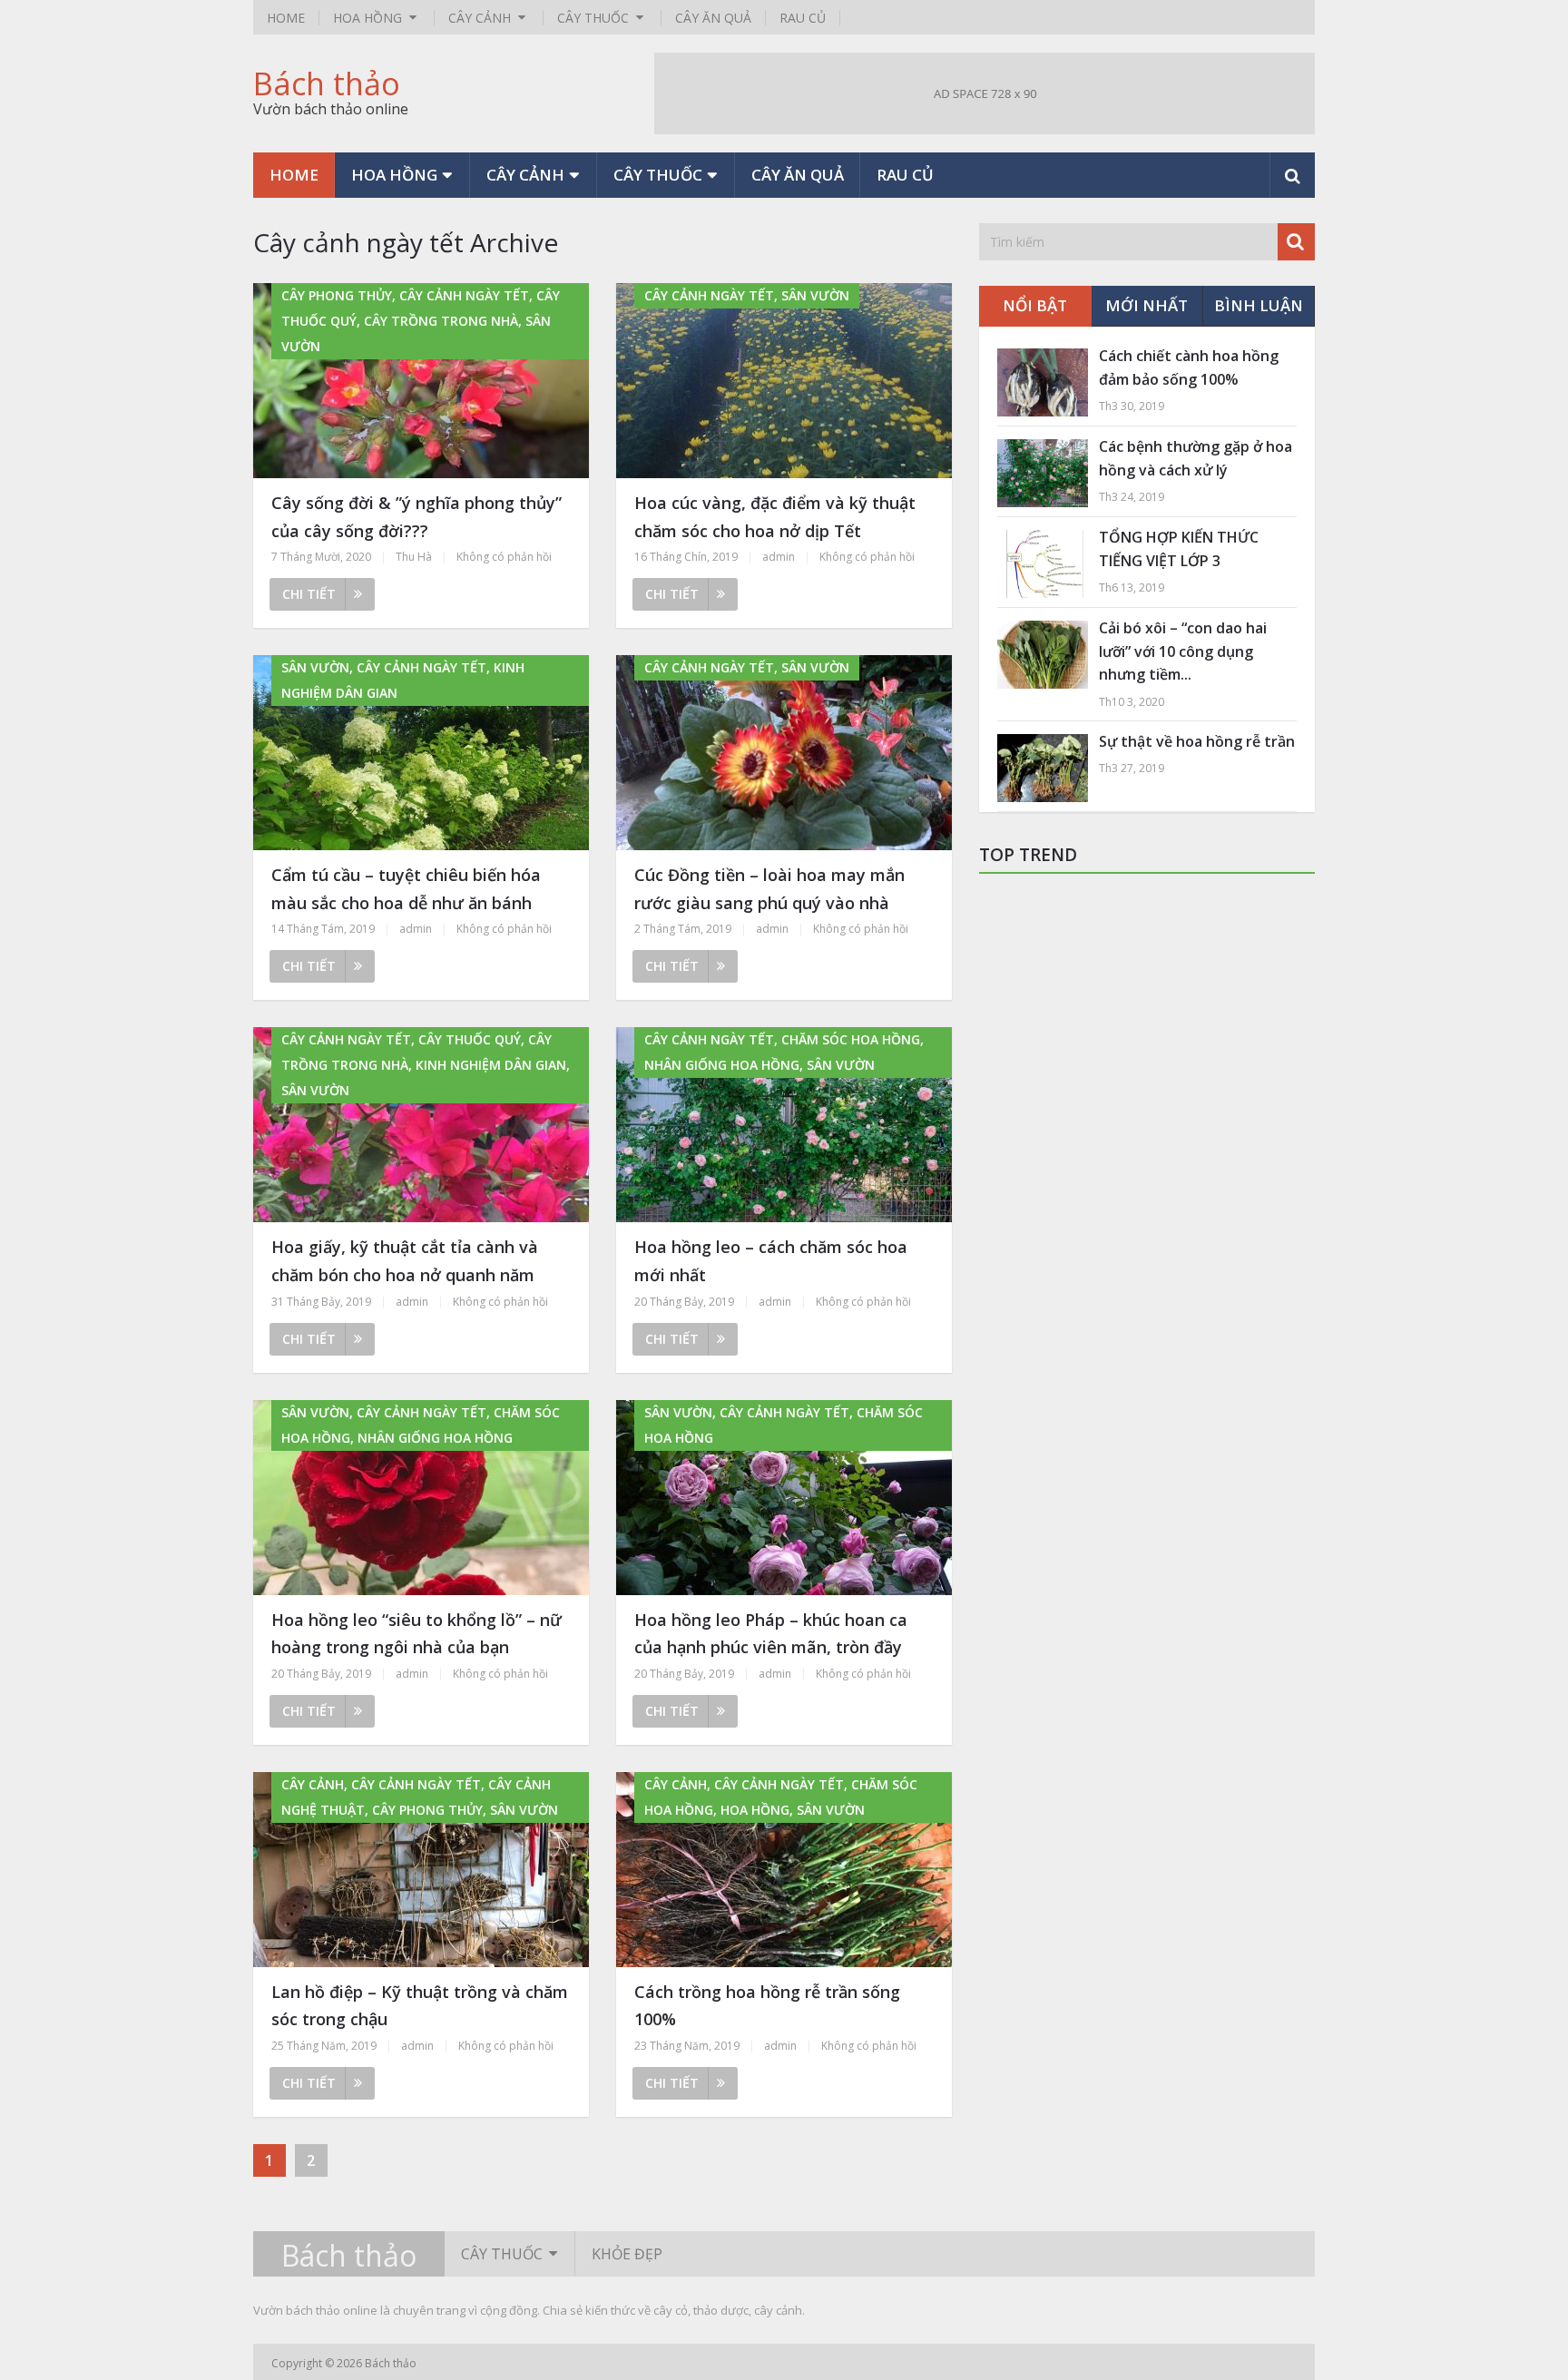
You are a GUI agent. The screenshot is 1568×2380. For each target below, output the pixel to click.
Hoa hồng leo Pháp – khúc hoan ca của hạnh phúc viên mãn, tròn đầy (771, 1634)
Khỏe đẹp (627, 2254)
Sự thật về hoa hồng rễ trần (1197, 741)
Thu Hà (414, 557)
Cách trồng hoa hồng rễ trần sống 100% (767, 2006)
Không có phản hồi (504, 557)
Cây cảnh (480, 18)
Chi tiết (309, 594)
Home (286, 18)
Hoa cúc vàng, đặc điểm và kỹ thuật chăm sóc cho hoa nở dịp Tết (775, 517)
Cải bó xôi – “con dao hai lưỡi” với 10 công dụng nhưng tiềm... (1183, 651)
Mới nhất (1147, 305)
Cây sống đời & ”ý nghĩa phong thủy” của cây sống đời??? (416, 517)
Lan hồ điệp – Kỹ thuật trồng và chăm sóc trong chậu (420, 2006)
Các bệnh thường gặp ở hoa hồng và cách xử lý (1196, 458)
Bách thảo (327, 83)
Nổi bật (1035, 305)
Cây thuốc (593, 18)
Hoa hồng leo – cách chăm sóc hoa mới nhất (771, 1261)
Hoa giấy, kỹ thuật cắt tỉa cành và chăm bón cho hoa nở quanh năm (405, 1261)
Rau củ (803, 18)
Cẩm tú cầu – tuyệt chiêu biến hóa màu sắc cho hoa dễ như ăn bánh (406, 889)
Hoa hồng (367, 18)
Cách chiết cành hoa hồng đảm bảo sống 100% (1189, 367)
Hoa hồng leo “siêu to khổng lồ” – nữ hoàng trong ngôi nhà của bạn (416, 1634)
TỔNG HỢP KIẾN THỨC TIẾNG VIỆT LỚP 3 (1179, 549)
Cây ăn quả (713, 18)
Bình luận (1259, 305)
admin (779, 557)
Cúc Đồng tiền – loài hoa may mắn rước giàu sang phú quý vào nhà (769, 889)
